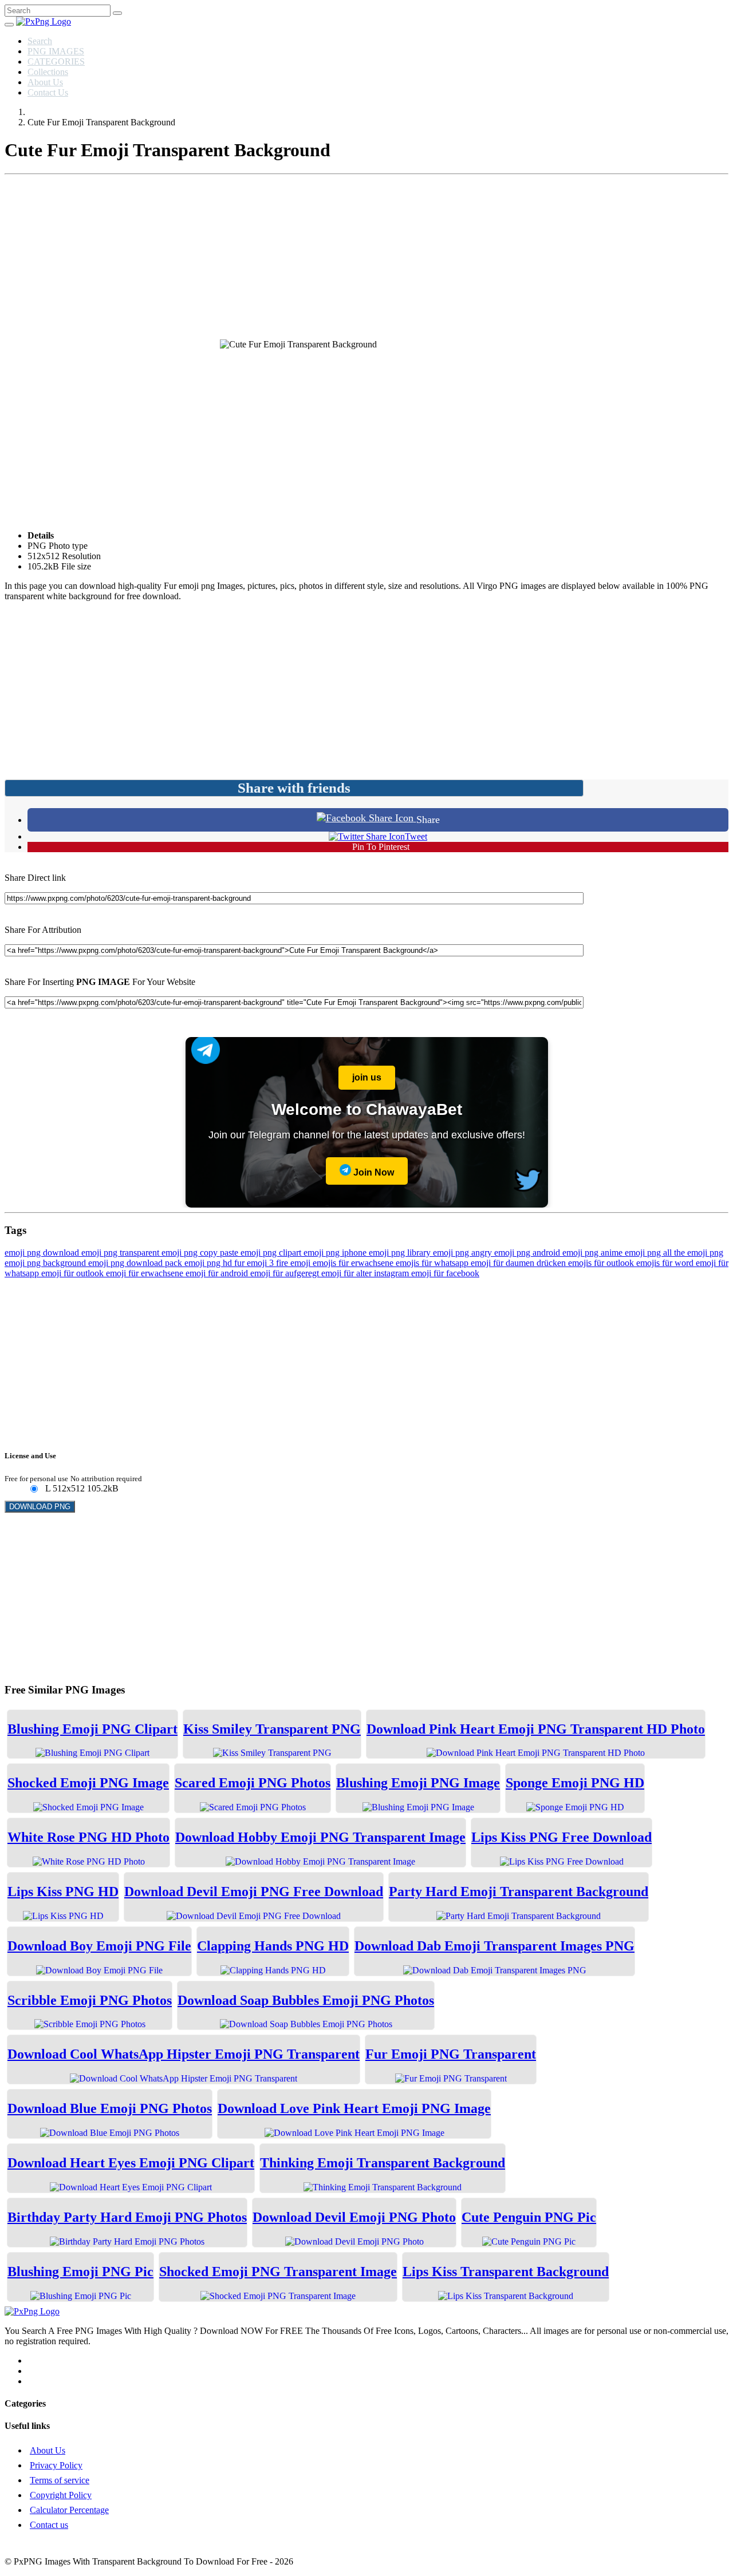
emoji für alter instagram (366, 1273)
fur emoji (252, 1263)
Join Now (373, 1172)
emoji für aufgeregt (286, 1273)
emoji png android (528, 1253)
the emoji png (699, 1253)
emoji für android (218, 1273)
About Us (45, 82)
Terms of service (60, 2480)
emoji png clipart (272, 1253)
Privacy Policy (56, 2465)
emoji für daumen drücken (519, 1263)
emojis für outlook (602, 1263)
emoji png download (43, 1253)
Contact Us (48, 92)
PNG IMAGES (56, 51)
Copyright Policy (61, 2495)
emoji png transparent (121, 1253)
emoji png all (649, 1253)
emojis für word (666, 1263)
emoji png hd (209, 1263)
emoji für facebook (445, 1273)
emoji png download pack (136, 1263)
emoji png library (401, 1253)
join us (367, 1077)
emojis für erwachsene (354, 1263)
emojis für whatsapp (433, 1263)
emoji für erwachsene (146, 1273)
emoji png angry (464, 1253)
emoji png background (46, 1263)
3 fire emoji (291, 1263)
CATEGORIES (56, 62)
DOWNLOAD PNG (40, 1507)
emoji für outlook (74, 1273)
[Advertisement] (366, 259)
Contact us (49, 2525)
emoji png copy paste (201, 1253)
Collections (48, 72)
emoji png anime (594, 1253)
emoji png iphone (336, 1253)
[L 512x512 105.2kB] (34, 1489)
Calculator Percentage (69, 2510)
